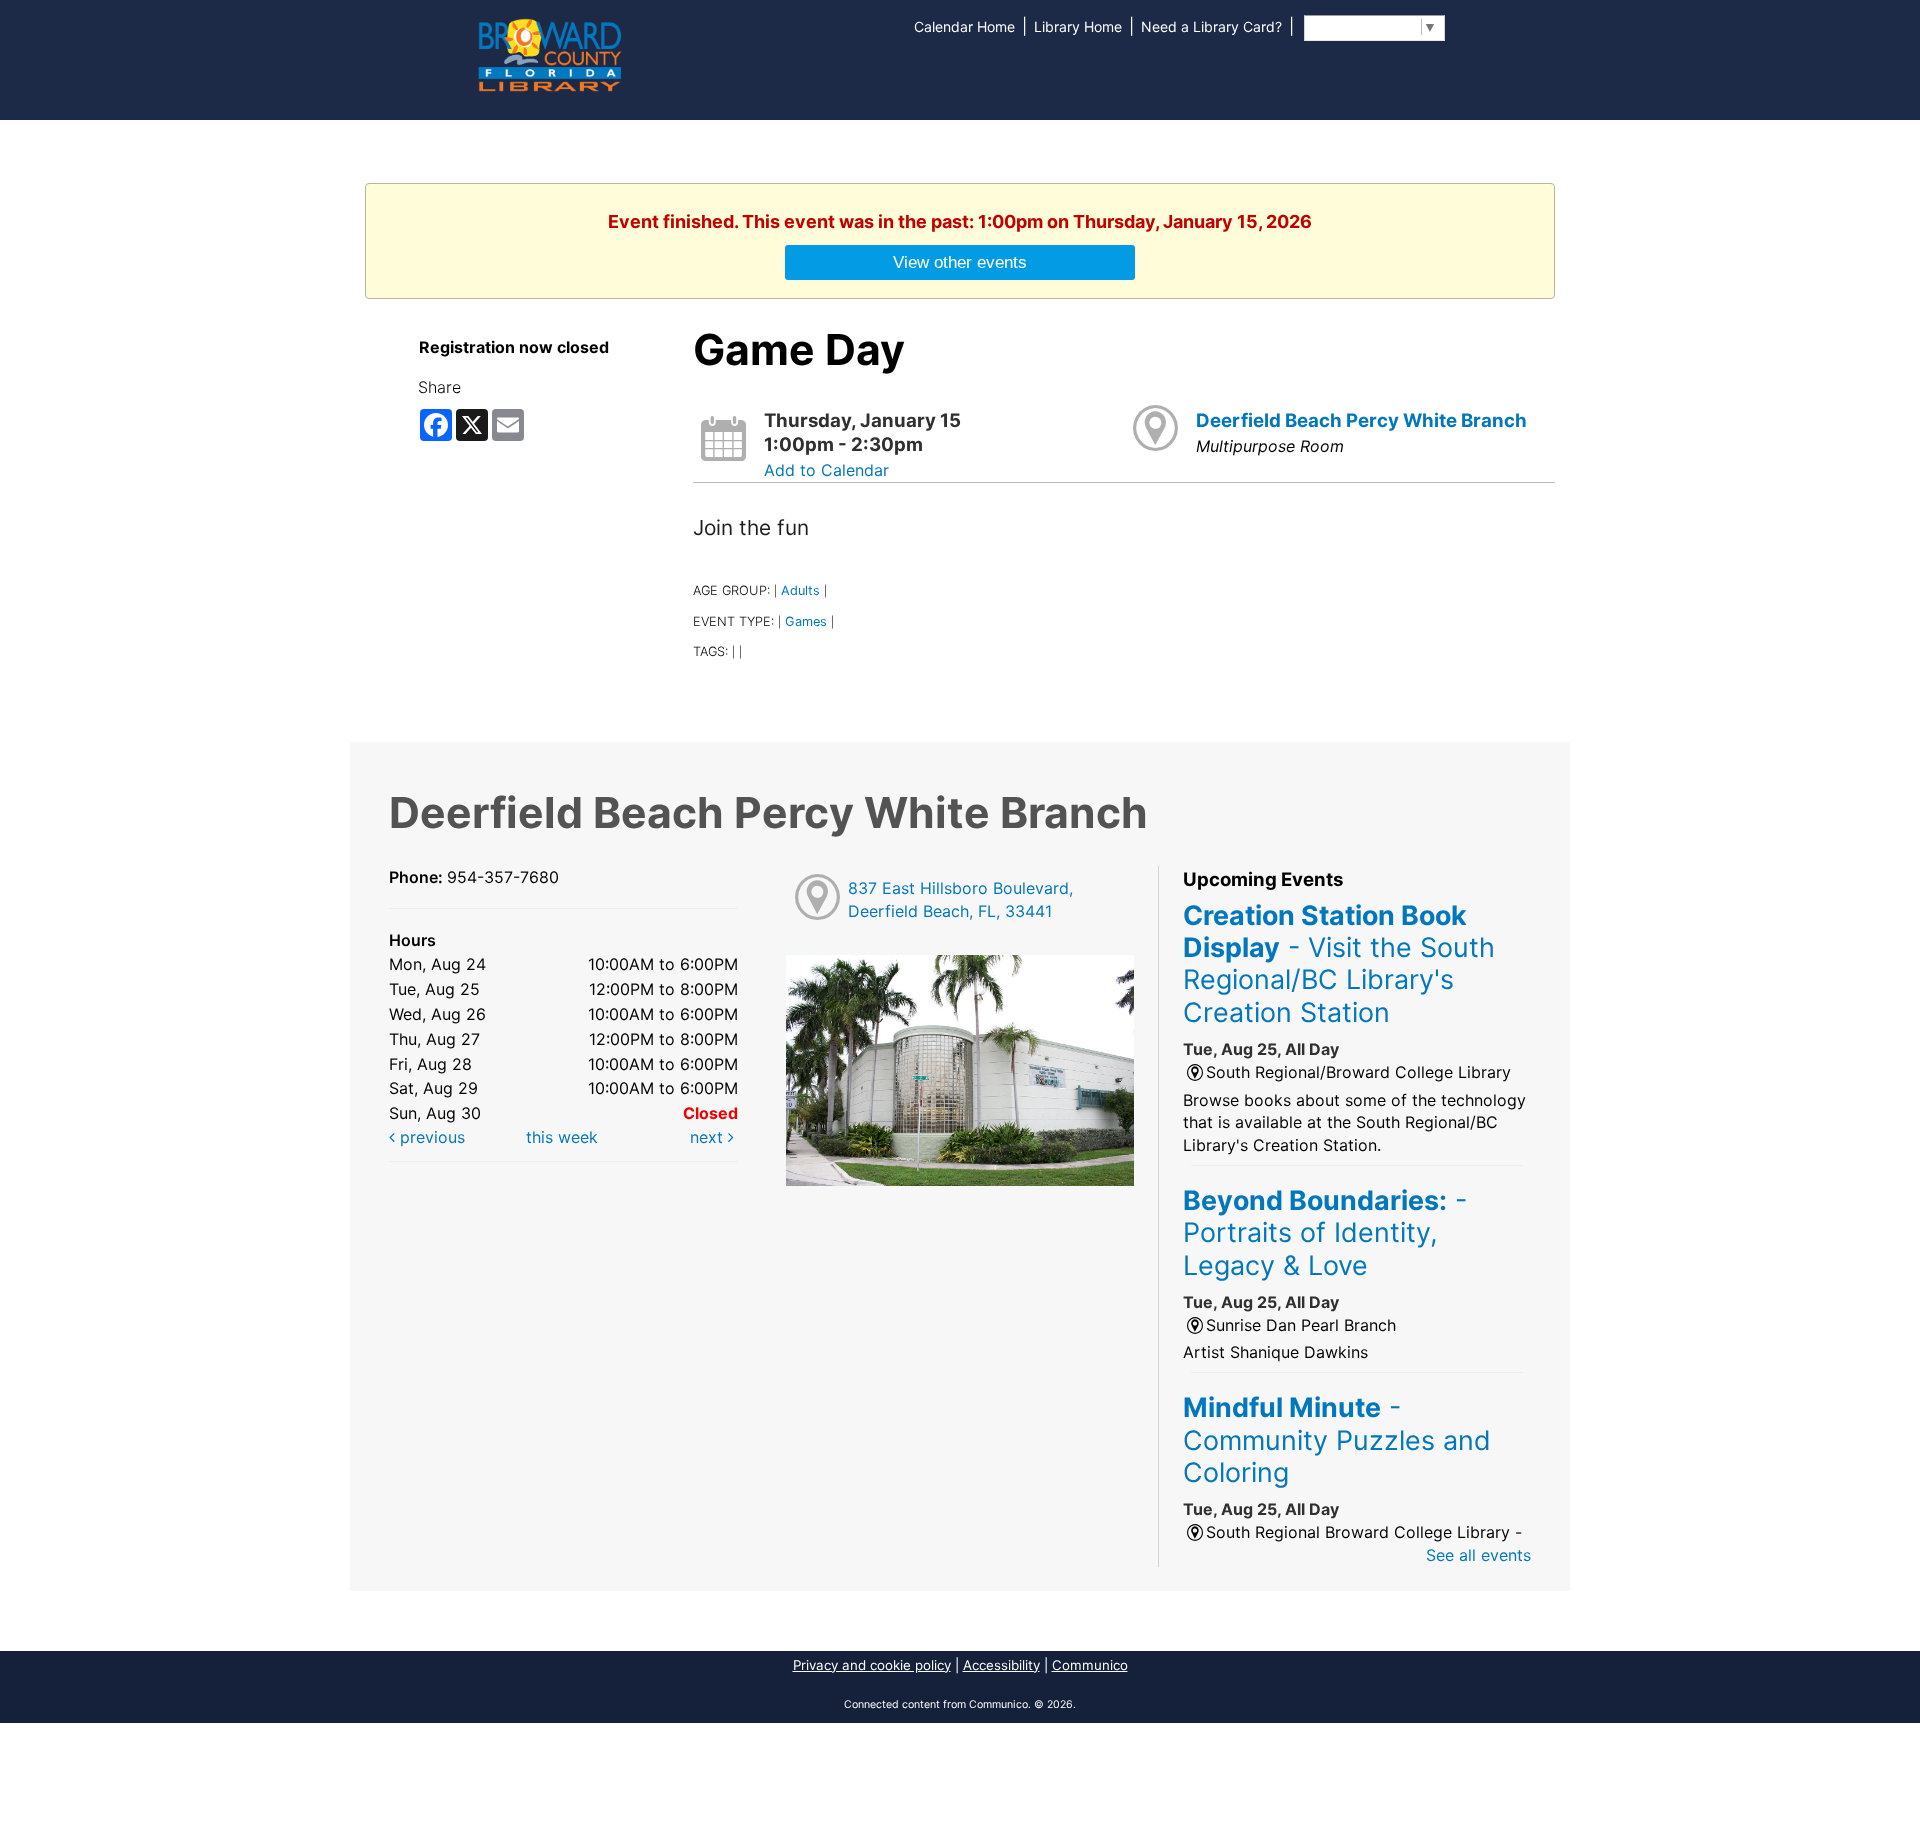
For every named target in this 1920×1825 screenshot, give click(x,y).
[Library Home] (549, 53)
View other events (960, 262)
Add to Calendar (826, 470)
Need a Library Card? (1211, 26)
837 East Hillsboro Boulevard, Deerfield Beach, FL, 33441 (960, 899)
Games (806, 621)
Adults (800, 590)
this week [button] (562, 1137)
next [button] (709, 1137)
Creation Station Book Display (1339, 963)
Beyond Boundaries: (1325, 1232)
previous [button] (430, 1137)
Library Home (1078, 26)
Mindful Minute (1337, 1439)
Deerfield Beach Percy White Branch (1361, 420)
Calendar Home (964, 26)
